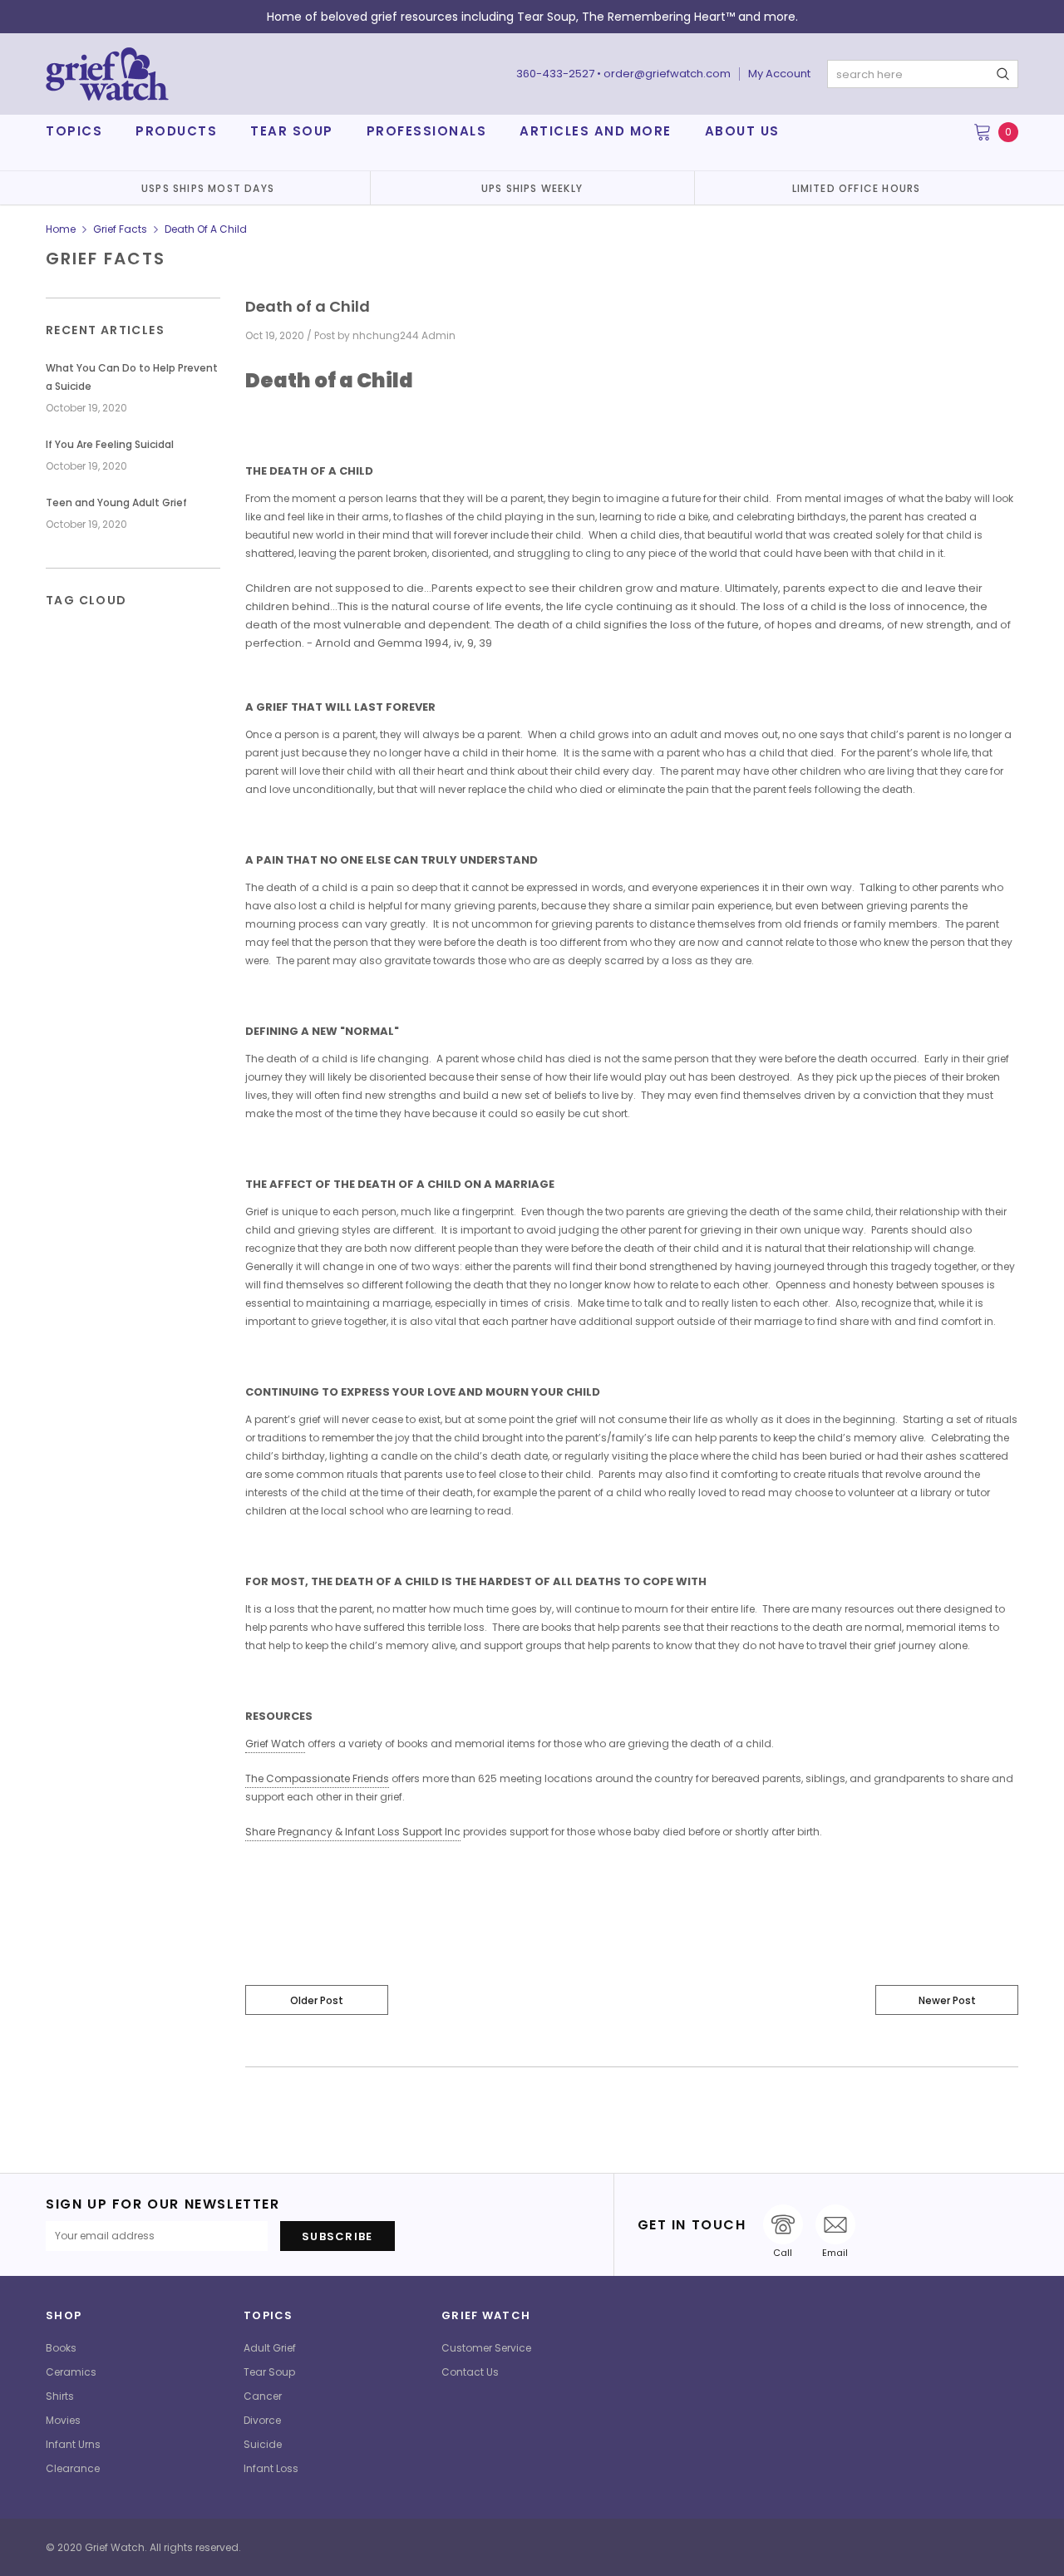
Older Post (317, 2000)
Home (61, 229)
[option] (208, 188)
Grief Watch (275, 1744)
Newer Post (947, 2000)
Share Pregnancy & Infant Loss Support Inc (353, 1832)
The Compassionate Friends (317, 1778)
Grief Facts (120, 229)
